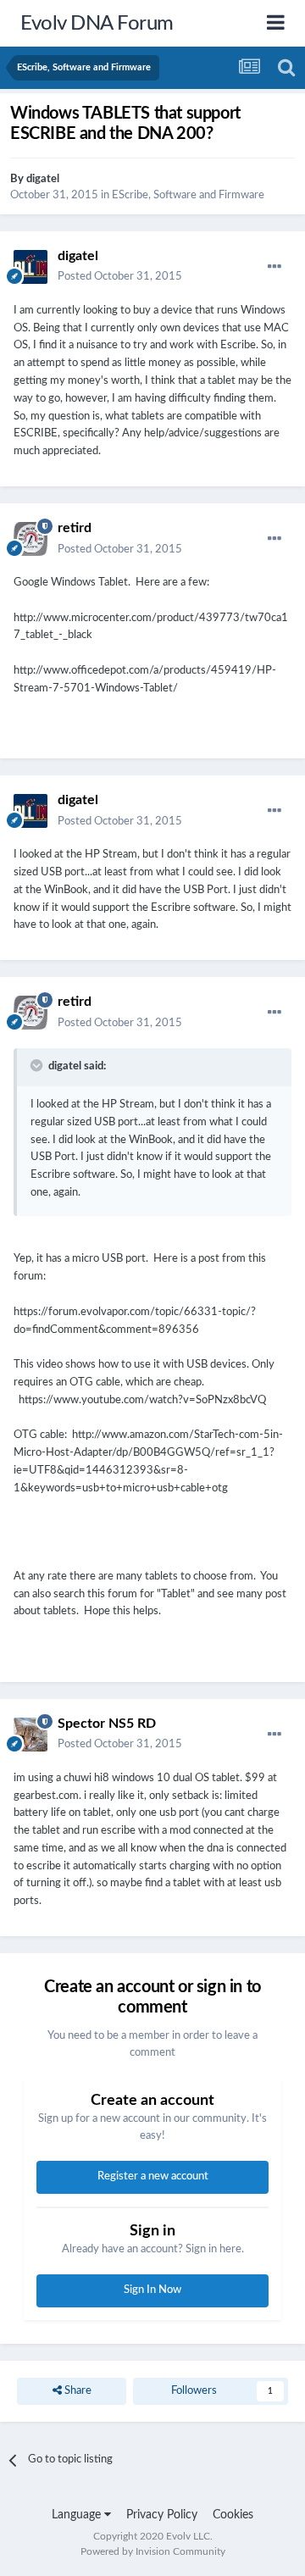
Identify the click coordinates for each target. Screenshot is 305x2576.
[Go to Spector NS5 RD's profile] (30, 1735)
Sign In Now (152, 2290)
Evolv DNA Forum (97, 24)
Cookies (233, 2515)
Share (77, 2391)
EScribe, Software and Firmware (188, 195)
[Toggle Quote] (38, 1065)
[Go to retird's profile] (30, 539)
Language (78, 2515)
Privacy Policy (162, 2515)
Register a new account (153, 2176)
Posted (120, 277)
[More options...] (274, 267)
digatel (43, 179)
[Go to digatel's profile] (30, 267)
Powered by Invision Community (153, 2551)
